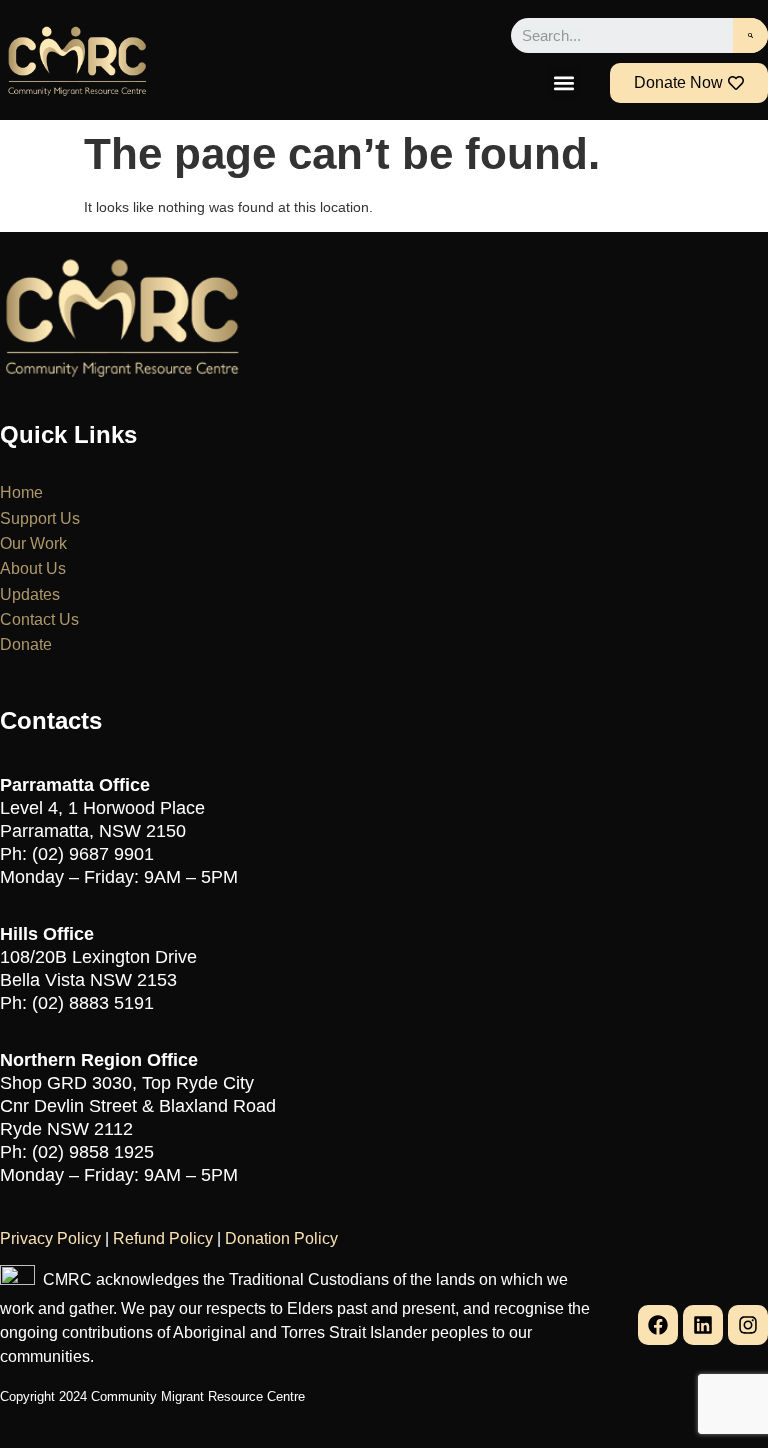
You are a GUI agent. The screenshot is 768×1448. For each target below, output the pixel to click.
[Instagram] (748, 1325)
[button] (563, 82)
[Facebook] (658, 1325)
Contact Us (39, 619)
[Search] (750, 35)
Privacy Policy (50, 1238)
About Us (33, 568)
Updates (30, 594)
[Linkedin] (703, 1325)
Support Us (40, 518)
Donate (26, 644)
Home (21, 492)
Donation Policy (281, 1238)
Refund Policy (163, 1238)
